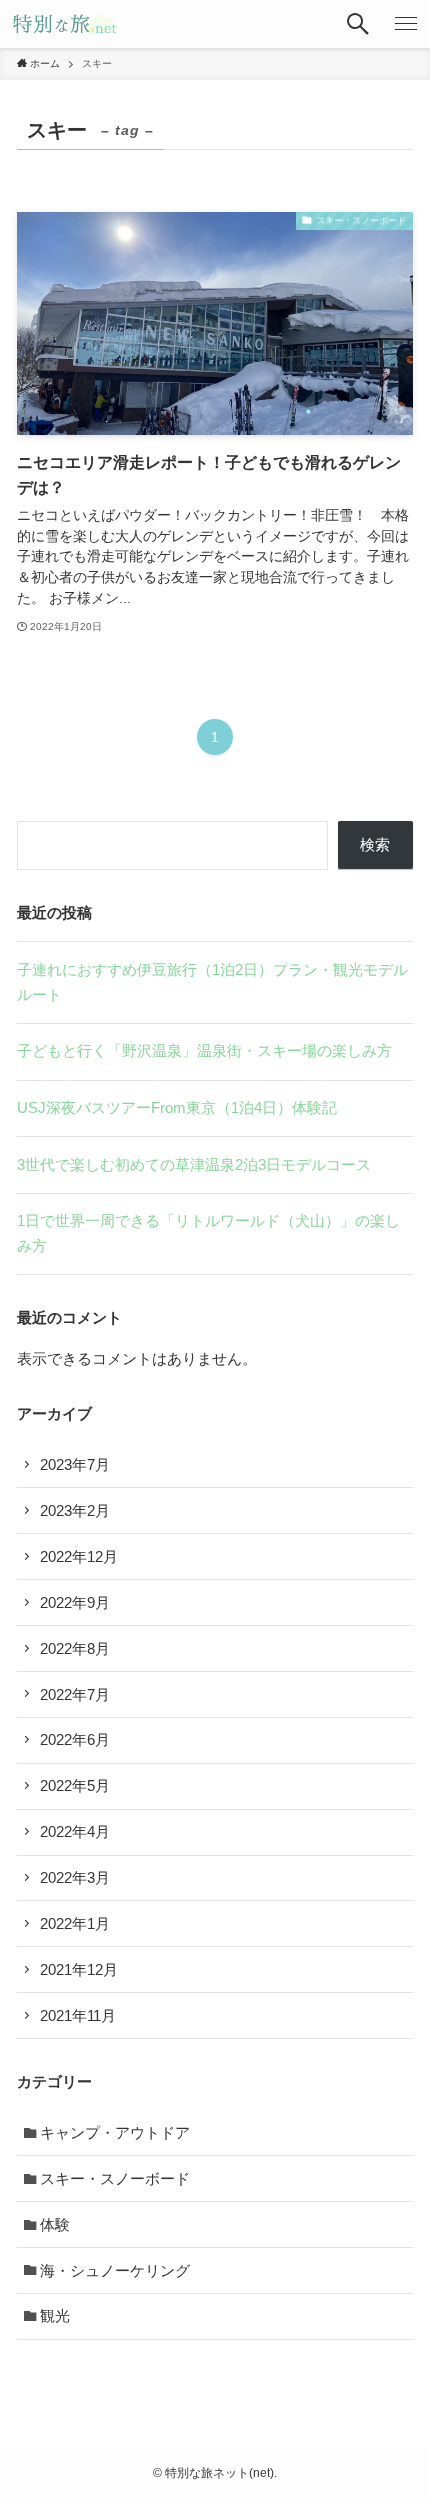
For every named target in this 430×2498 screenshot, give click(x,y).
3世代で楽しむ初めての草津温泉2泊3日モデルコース (194, 1164)
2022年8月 (75, 1648)
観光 (55, 2315)
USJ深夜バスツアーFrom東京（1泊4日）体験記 (177, 1107)
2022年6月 (75, 1739)
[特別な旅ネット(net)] (65, 24)
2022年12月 (79, 1556)
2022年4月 (75, 1831)
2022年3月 (75, 1877)
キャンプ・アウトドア (115, 2132)
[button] (358, 24)
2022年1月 (75, 1923)
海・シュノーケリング (115, 2270)
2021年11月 (78, 2015)
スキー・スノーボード (115, 2178)
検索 (375, 844)
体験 (55, 2224)
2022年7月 (75, 1694)
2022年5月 (75, 1785)
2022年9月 (75, 1602)
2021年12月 (79, 1969)
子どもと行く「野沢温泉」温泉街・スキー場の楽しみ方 (204, 1050)
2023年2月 (75, 1510)
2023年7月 (75, 1464)
